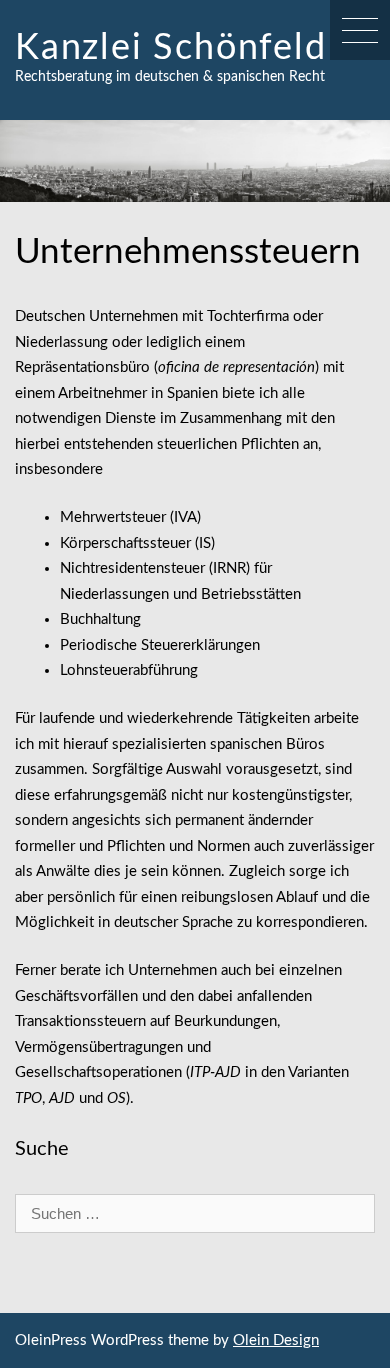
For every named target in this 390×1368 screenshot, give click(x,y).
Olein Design (276, 1340)
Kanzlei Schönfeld (171, 48)
